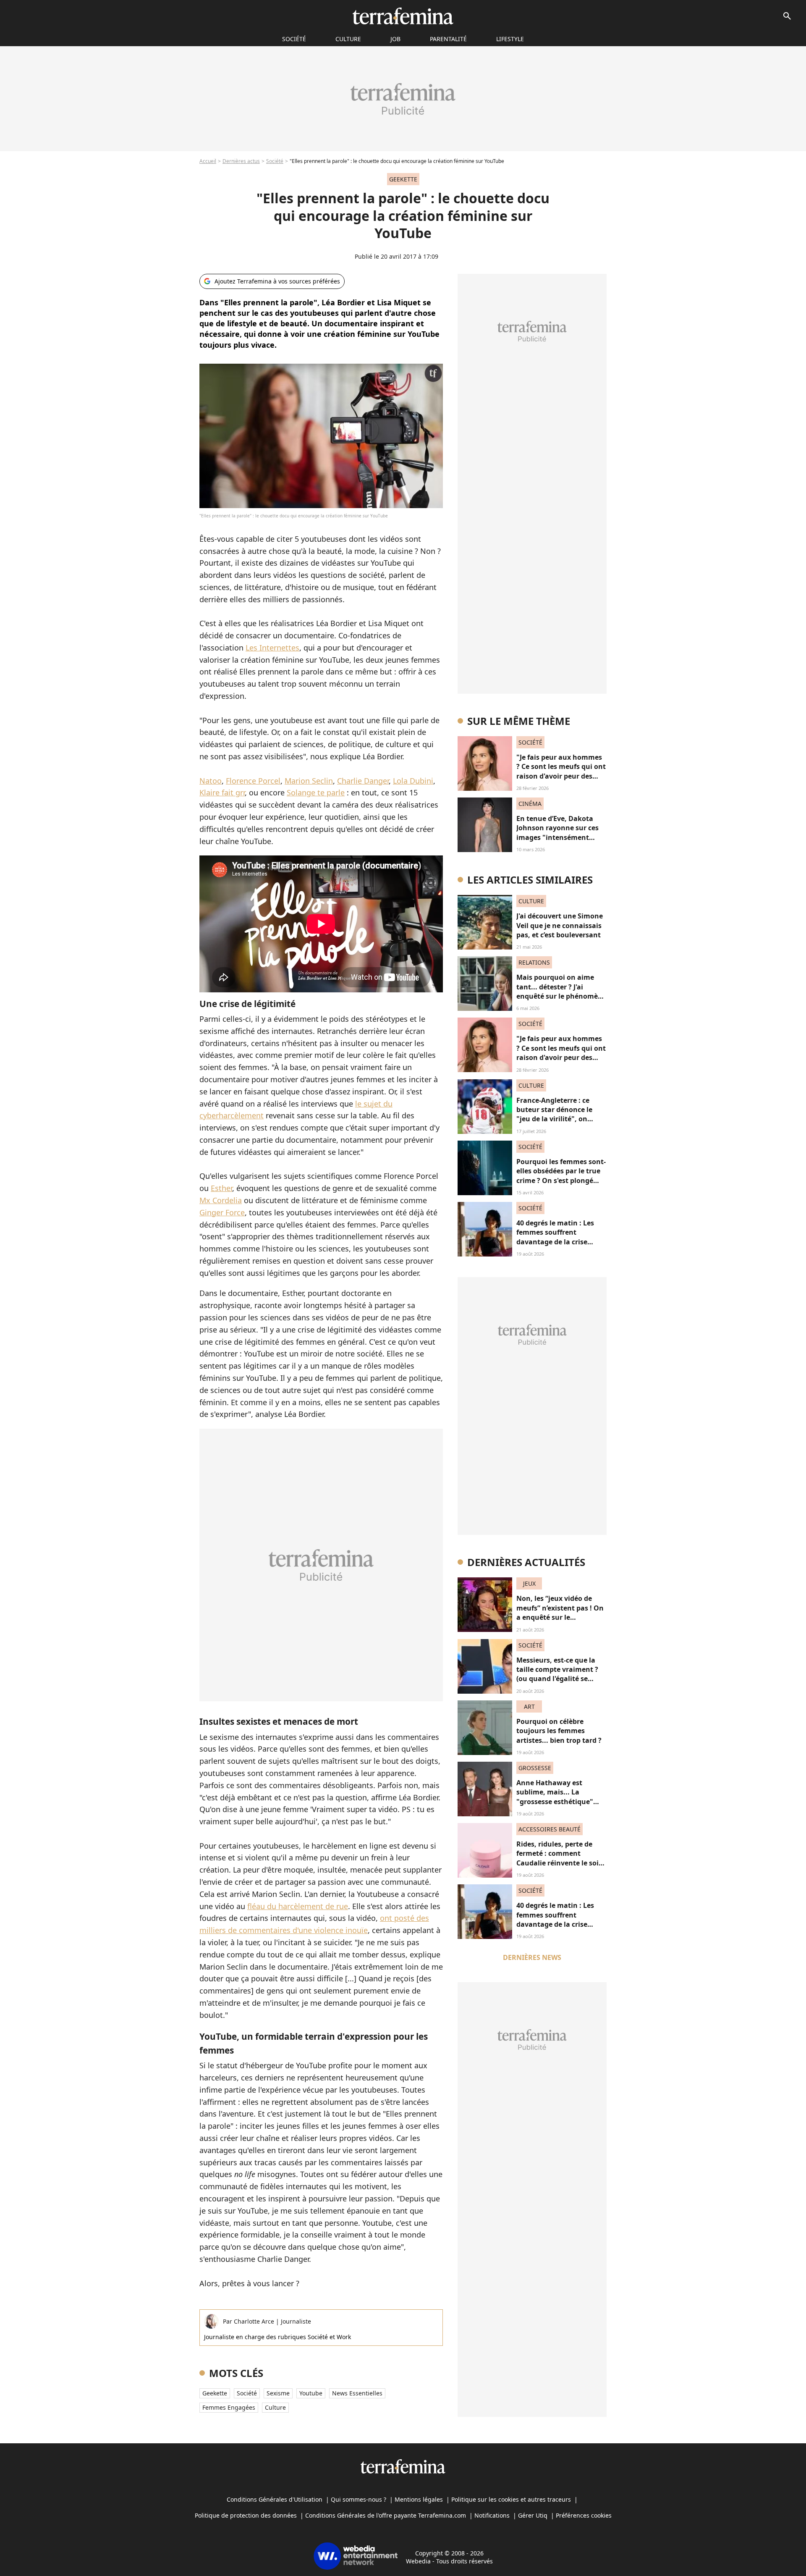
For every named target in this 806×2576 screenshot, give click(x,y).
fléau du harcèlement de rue (298, 1906)
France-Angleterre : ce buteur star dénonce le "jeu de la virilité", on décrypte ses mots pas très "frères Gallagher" (560, 1119)
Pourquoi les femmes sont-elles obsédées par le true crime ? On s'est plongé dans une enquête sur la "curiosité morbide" (561, 1180)
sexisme (278, 2393)
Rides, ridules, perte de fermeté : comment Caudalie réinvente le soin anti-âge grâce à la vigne (560, 1858)
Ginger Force (222, 1212)
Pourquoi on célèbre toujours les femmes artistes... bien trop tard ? (559, 1731)
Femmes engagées (229, 2407)
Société (275, 161)
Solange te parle (316, 792)
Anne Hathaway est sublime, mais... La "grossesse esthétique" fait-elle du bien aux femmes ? (555, 1802)
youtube (311, 2393)
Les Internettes (272, 648)
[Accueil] (403, 16)
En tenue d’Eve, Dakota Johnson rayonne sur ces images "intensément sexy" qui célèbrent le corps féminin (557, 837)
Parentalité (448, 39)
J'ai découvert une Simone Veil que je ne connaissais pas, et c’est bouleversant (560, 925)
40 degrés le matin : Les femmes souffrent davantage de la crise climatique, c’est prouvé (556, 1237)
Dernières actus (241, 161)
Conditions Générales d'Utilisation (275, 2499)
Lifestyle (510, 39)
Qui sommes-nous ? (359, 2499)
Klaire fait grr (222, 792)
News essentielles (357, 2393)
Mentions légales (419, 2499)
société (294, 39)
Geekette (215, 2393)
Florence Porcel (253, 781)
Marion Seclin (309, 781)
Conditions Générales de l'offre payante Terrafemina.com (386, 2515)
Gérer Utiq (533, 2515)
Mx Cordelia (221, 1200)
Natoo (211, 781)
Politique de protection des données (246, 2515)
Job (395, 39)
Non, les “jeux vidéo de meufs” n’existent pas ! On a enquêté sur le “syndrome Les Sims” (560, 1612)
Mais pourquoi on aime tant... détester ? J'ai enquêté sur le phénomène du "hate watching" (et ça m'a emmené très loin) (561, 996)
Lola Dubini (413, 781)
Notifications (492, 2515)
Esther (221, 1188)
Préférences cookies (584, 2515)
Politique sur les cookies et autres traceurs (511, 2499)
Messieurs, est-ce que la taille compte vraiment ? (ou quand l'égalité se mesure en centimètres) (557, 1674)
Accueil (208, 161)
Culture (348, 39)
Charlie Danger (363, 781)
